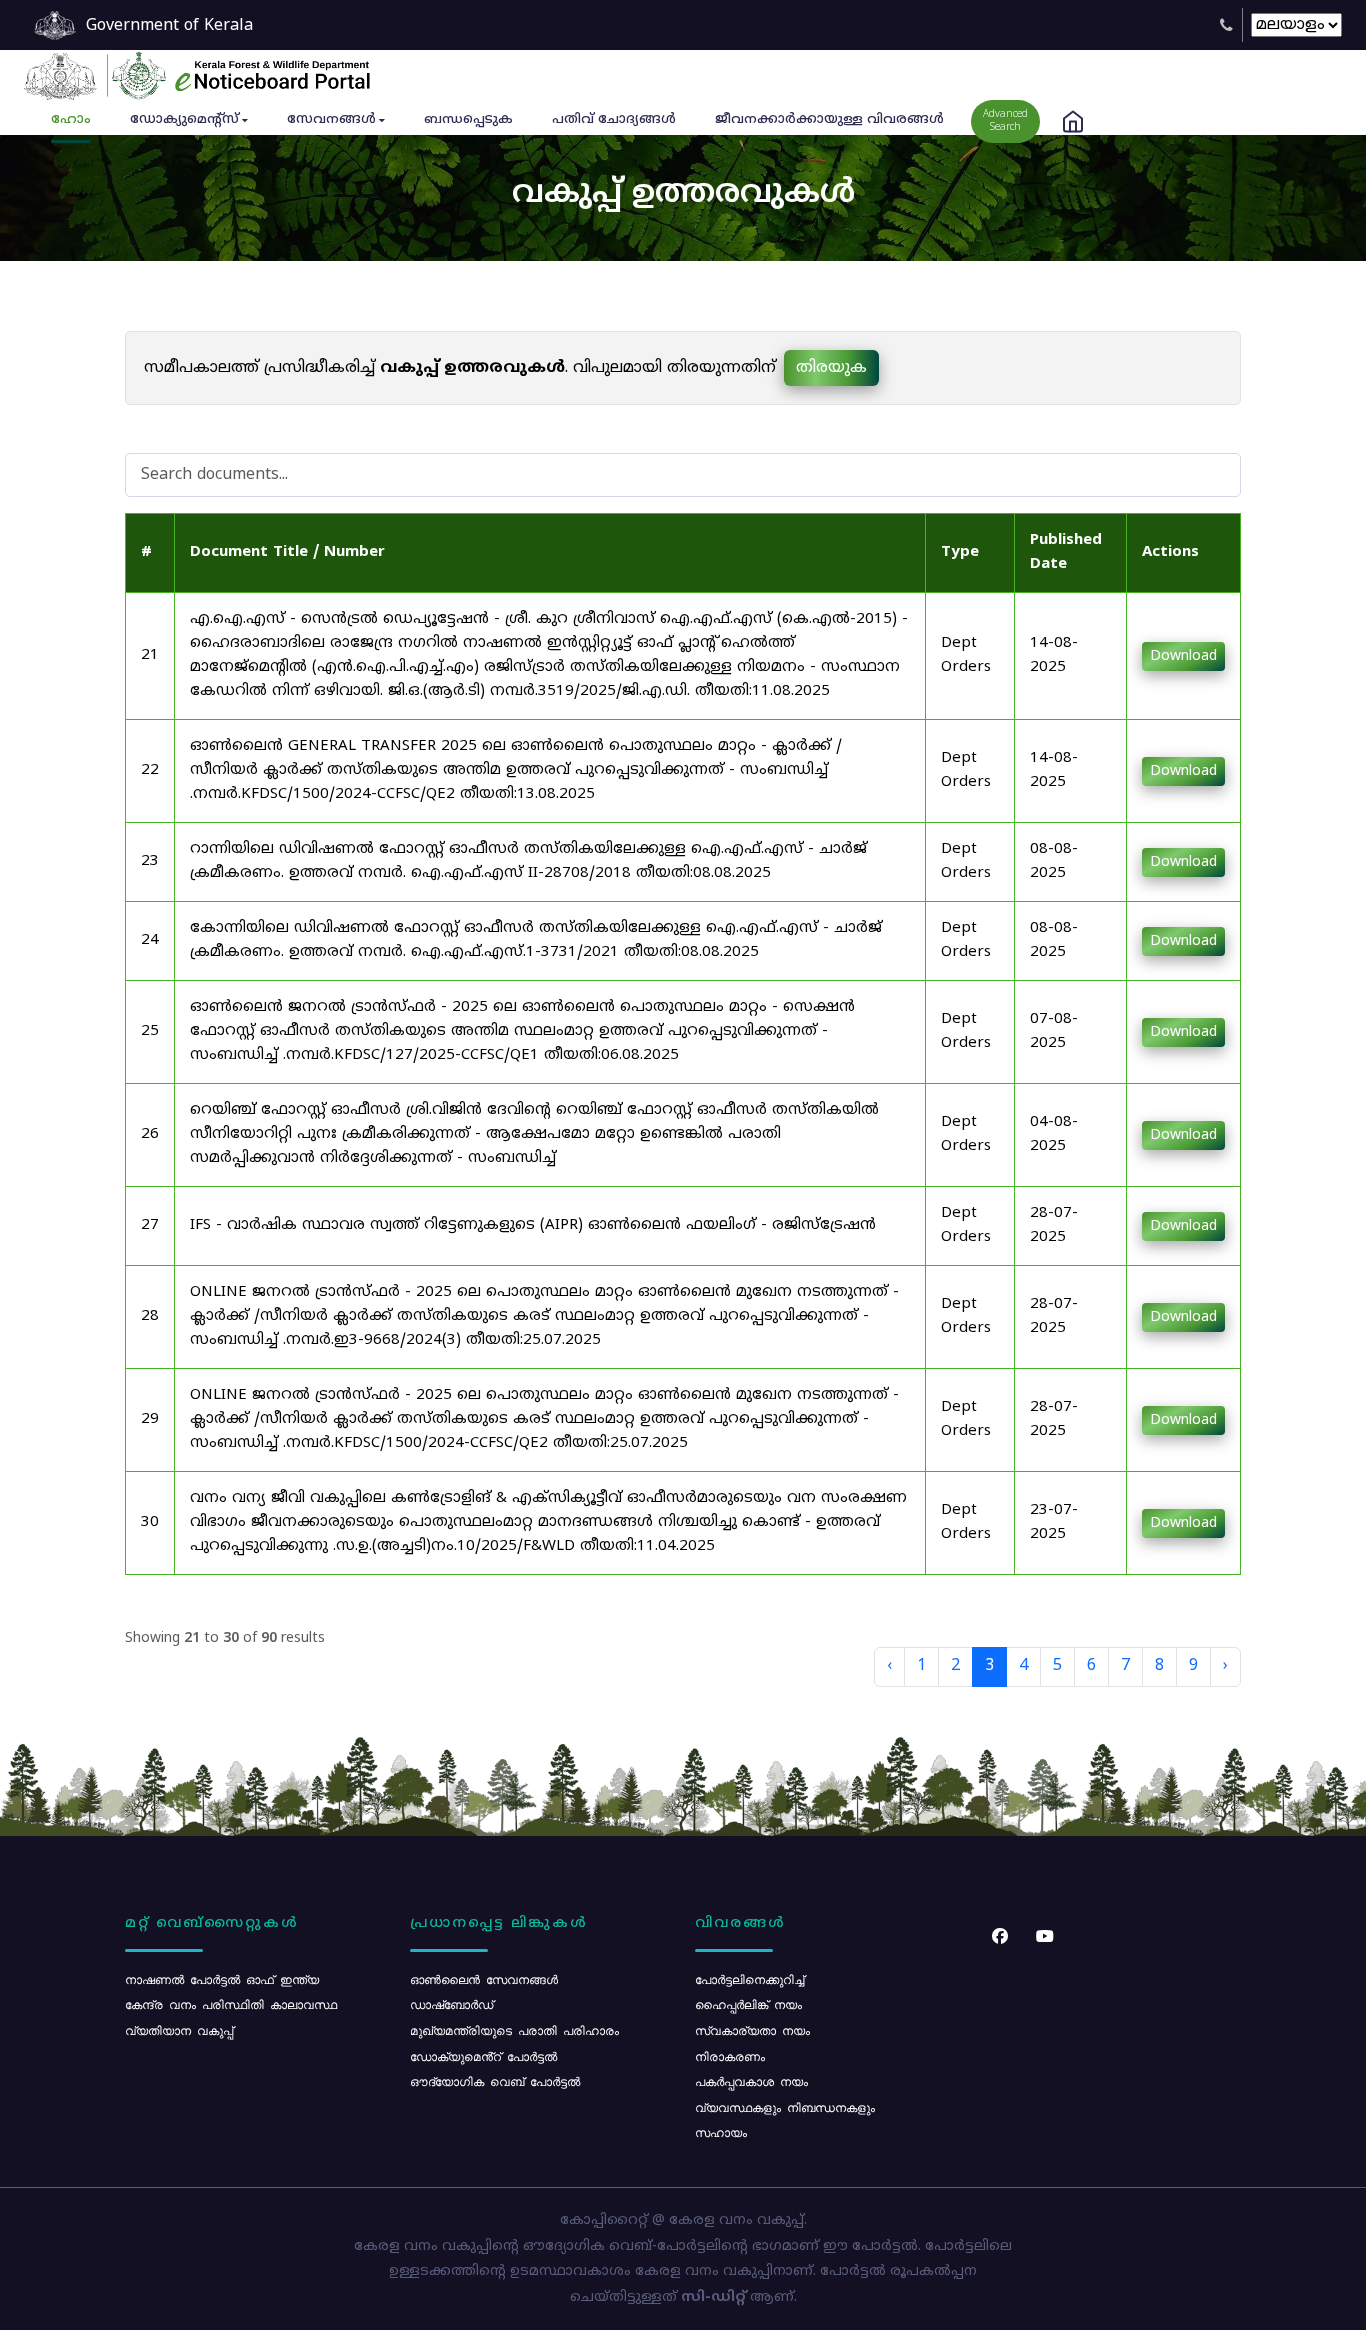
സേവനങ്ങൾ (331, 120)
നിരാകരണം (730, 2056)
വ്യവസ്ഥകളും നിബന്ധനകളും (785, 2107)
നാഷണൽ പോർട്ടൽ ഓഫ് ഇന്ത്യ (222, 1979)
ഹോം (71, 120)
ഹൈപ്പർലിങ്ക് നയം (748, 2004)
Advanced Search (1005, 121)
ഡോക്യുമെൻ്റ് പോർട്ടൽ (483, 2056)
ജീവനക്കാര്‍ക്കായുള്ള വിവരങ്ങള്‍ (829, 120)
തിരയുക (831, 368)
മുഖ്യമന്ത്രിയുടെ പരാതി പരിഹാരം (514, 2030)
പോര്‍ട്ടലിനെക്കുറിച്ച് (749, 1979)
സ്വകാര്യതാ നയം (752, 2030)
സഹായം (721, 2132)
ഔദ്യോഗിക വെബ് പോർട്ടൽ (495, 2081)
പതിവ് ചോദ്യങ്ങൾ (614, 120)
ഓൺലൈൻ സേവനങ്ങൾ (484, 1979)
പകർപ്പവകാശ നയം (751, 2081)
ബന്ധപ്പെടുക (468, 120)
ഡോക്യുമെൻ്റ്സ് (184, 120)
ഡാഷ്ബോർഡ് (451, 2004)
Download (1183, 656)
